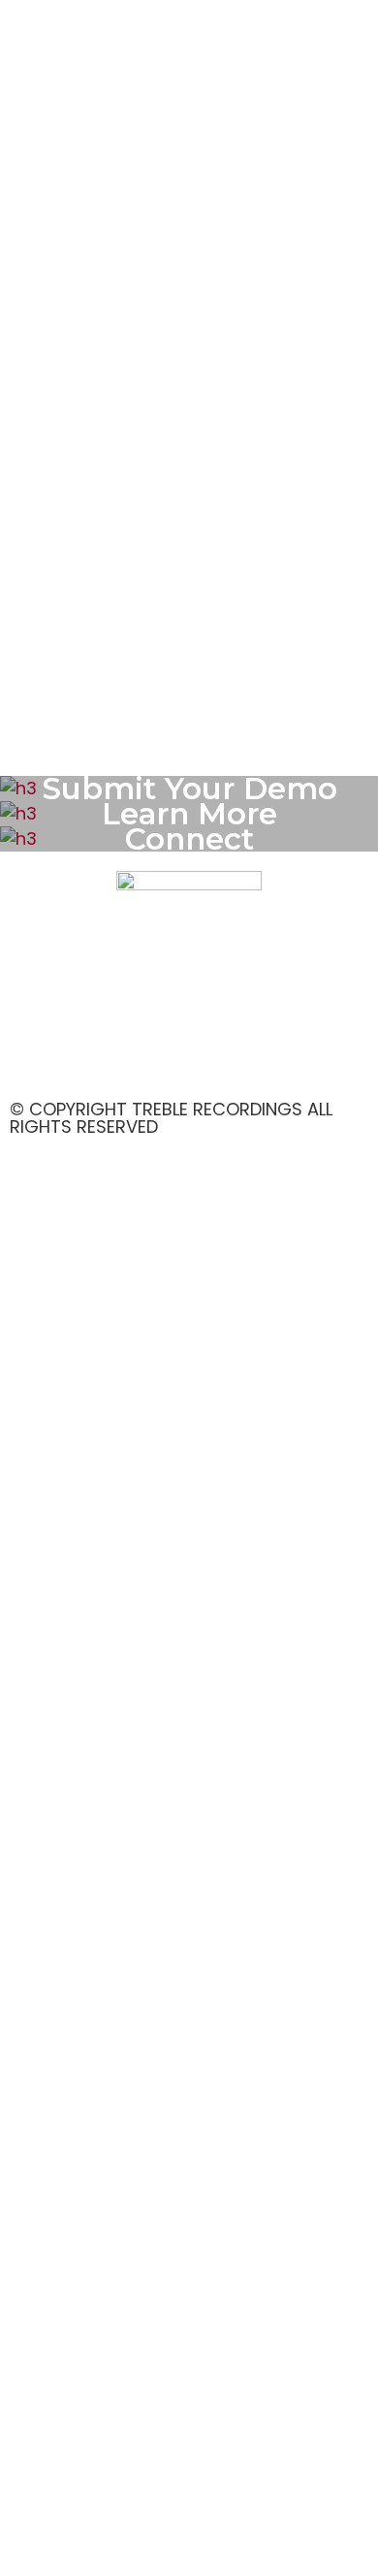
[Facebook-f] (44, 1060)
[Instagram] (97, 1060)
